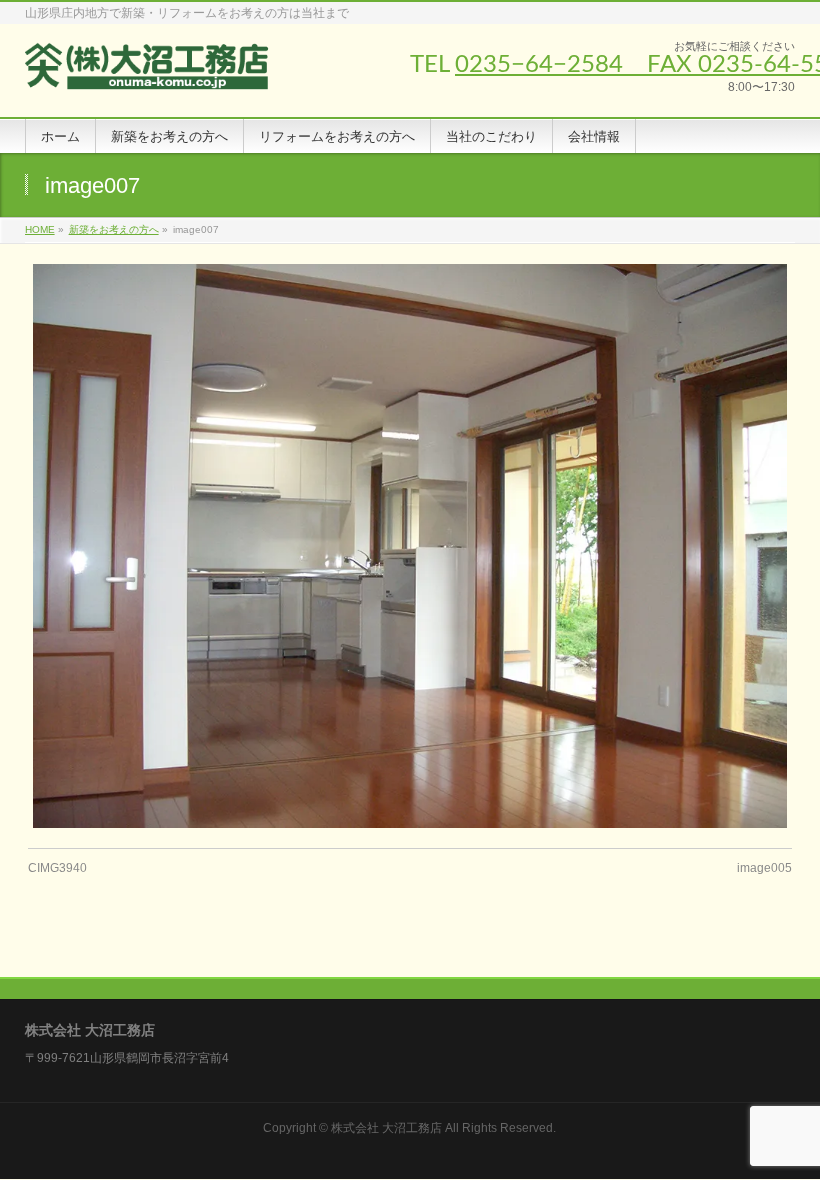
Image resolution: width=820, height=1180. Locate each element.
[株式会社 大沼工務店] (147, 79)
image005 (764, 868)
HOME (40, 229)
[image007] (409, 546)
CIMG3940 (57, 868)
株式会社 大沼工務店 (386, 1128)
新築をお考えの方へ (114, 229)
